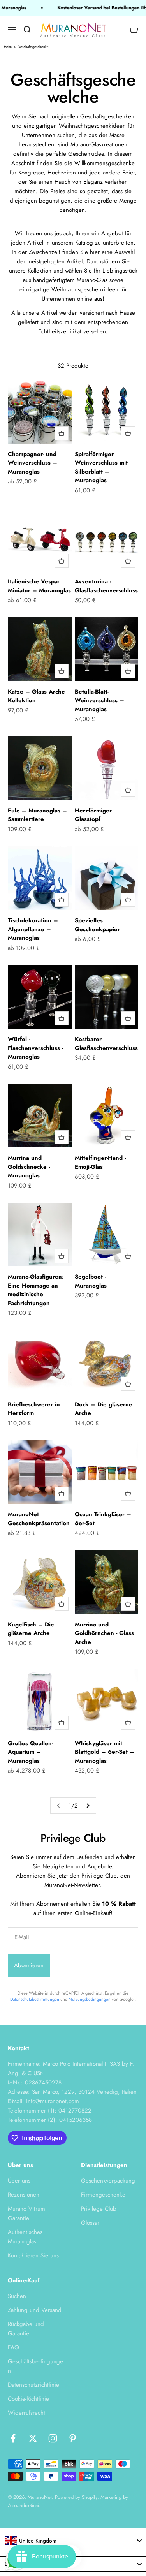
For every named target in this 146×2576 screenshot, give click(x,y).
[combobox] (73, 2541)
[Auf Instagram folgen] (53, 2438)
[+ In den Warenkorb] (62, 433)
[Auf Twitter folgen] (33, 2438)
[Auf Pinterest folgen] (73, 2438)
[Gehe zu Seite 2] (88, 1806)
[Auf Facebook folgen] (13, 2438)
